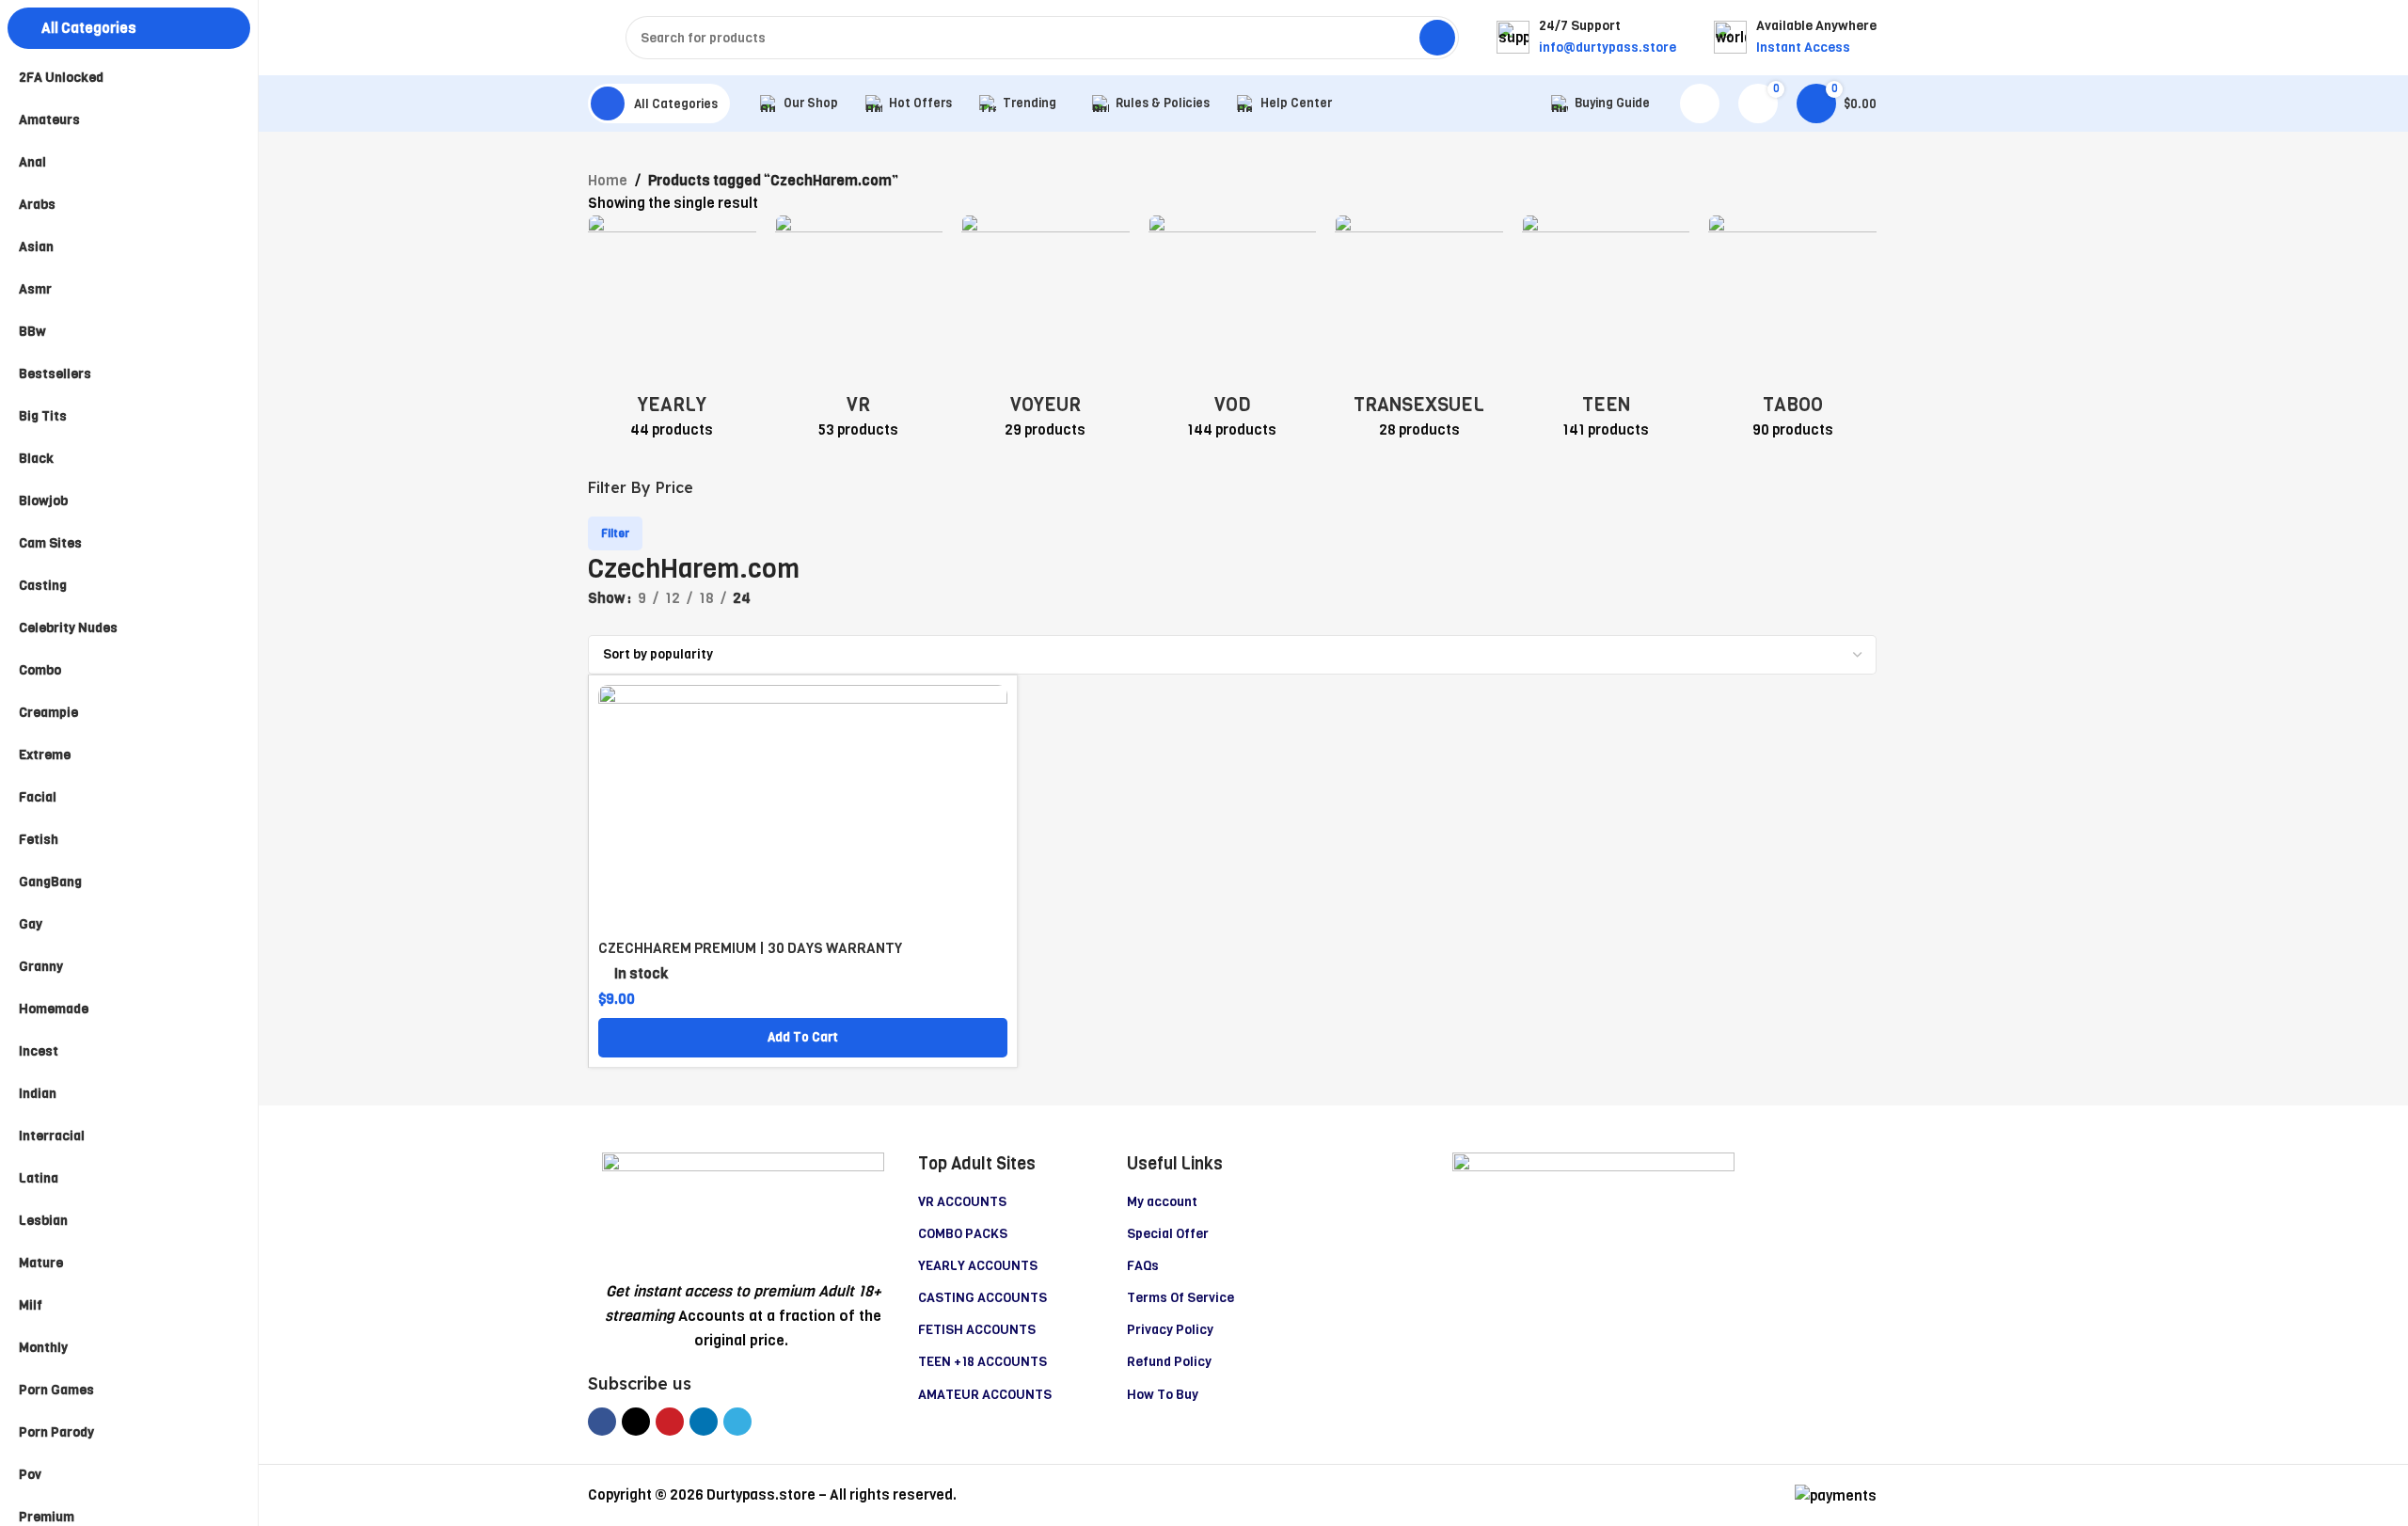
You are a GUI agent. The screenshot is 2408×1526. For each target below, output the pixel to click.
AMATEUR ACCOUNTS (985, 1395)
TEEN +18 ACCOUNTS (982, 1362)
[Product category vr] (859, 333)
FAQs (1143, 1266)
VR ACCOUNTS (962, 1202)
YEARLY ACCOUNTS (978, 1266)
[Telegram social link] (737, 1422)
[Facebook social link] (602, 1422)
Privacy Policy (1170, 1330)
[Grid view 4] (663, 622)
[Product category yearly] (672, 333)
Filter (615, 533)
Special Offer (1168, 1234)
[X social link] (636, 1422)
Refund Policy (1169, 1362)
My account (1162, 1202)
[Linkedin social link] (704, 1422)
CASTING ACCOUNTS (982, 1298)
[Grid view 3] (631, 622)
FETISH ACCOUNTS (977, 1330)
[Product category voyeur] (1046, 333)
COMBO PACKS (963, 1234)
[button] (803, 1038)
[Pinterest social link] (670, 1422)
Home (608, 181)
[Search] (1437, 38)
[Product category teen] (1606, 333)
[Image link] (743, 1206)
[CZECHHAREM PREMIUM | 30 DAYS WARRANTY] (803, 808)
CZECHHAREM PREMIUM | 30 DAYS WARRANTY (750, 948)
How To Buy (1163, 1395)
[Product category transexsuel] (1419, 333)
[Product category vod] (1233, 333)
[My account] (1700, 103)
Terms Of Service (1180, 1298)
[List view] (598, 622)
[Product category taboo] (1792, 333)
